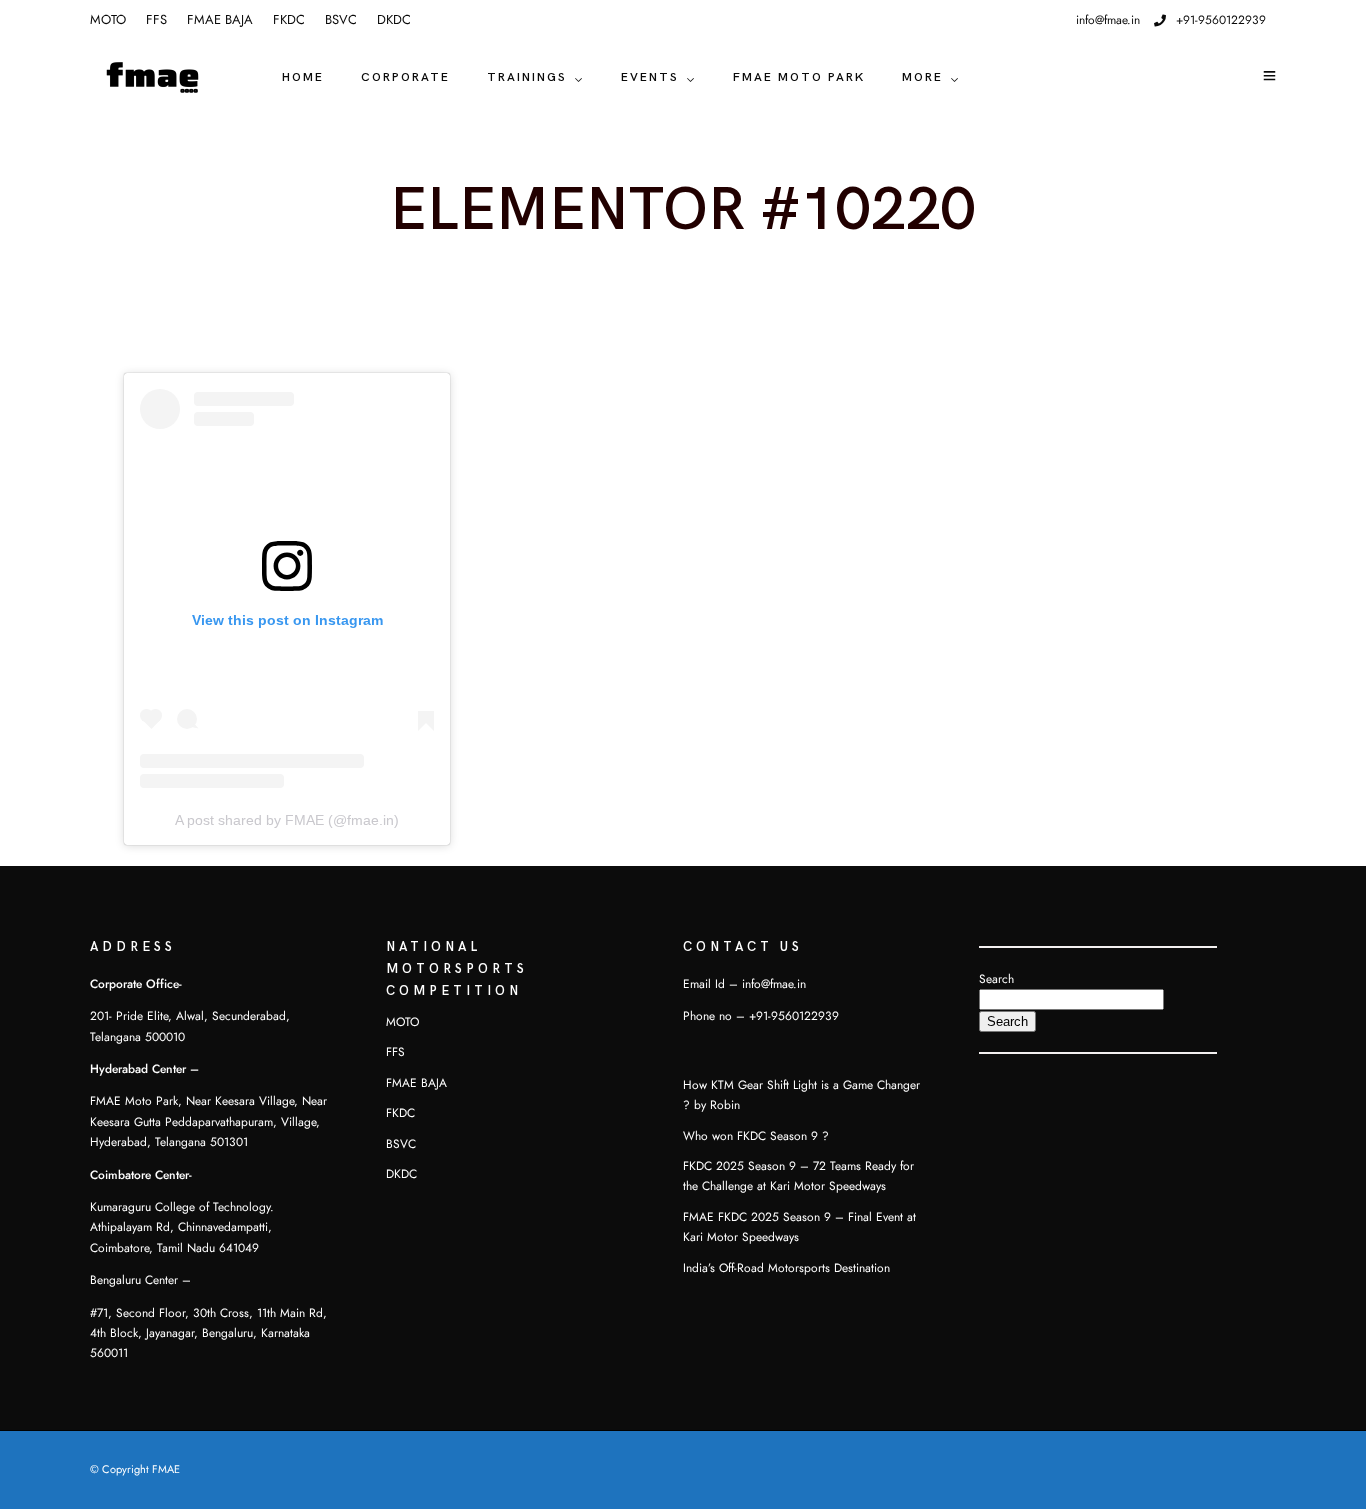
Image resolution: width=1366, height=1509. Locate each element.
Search (996, 979)
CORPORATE (405, 77)
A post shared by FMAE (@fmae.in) (287, 820)
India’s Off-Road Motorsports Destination (786, 1268)
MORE (922, 77)
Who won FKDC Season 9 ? (756, 1136)
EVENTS (650, 77)
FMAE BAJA (220, 20)
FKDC (289, 20)
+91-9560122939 (1221, 20)
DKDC (394, 20)
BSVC (341, 20)
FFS (156, 20)
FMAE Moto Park (799, 77)
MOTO (108, 20)
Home (303, 77)
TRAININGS (527, 77)
